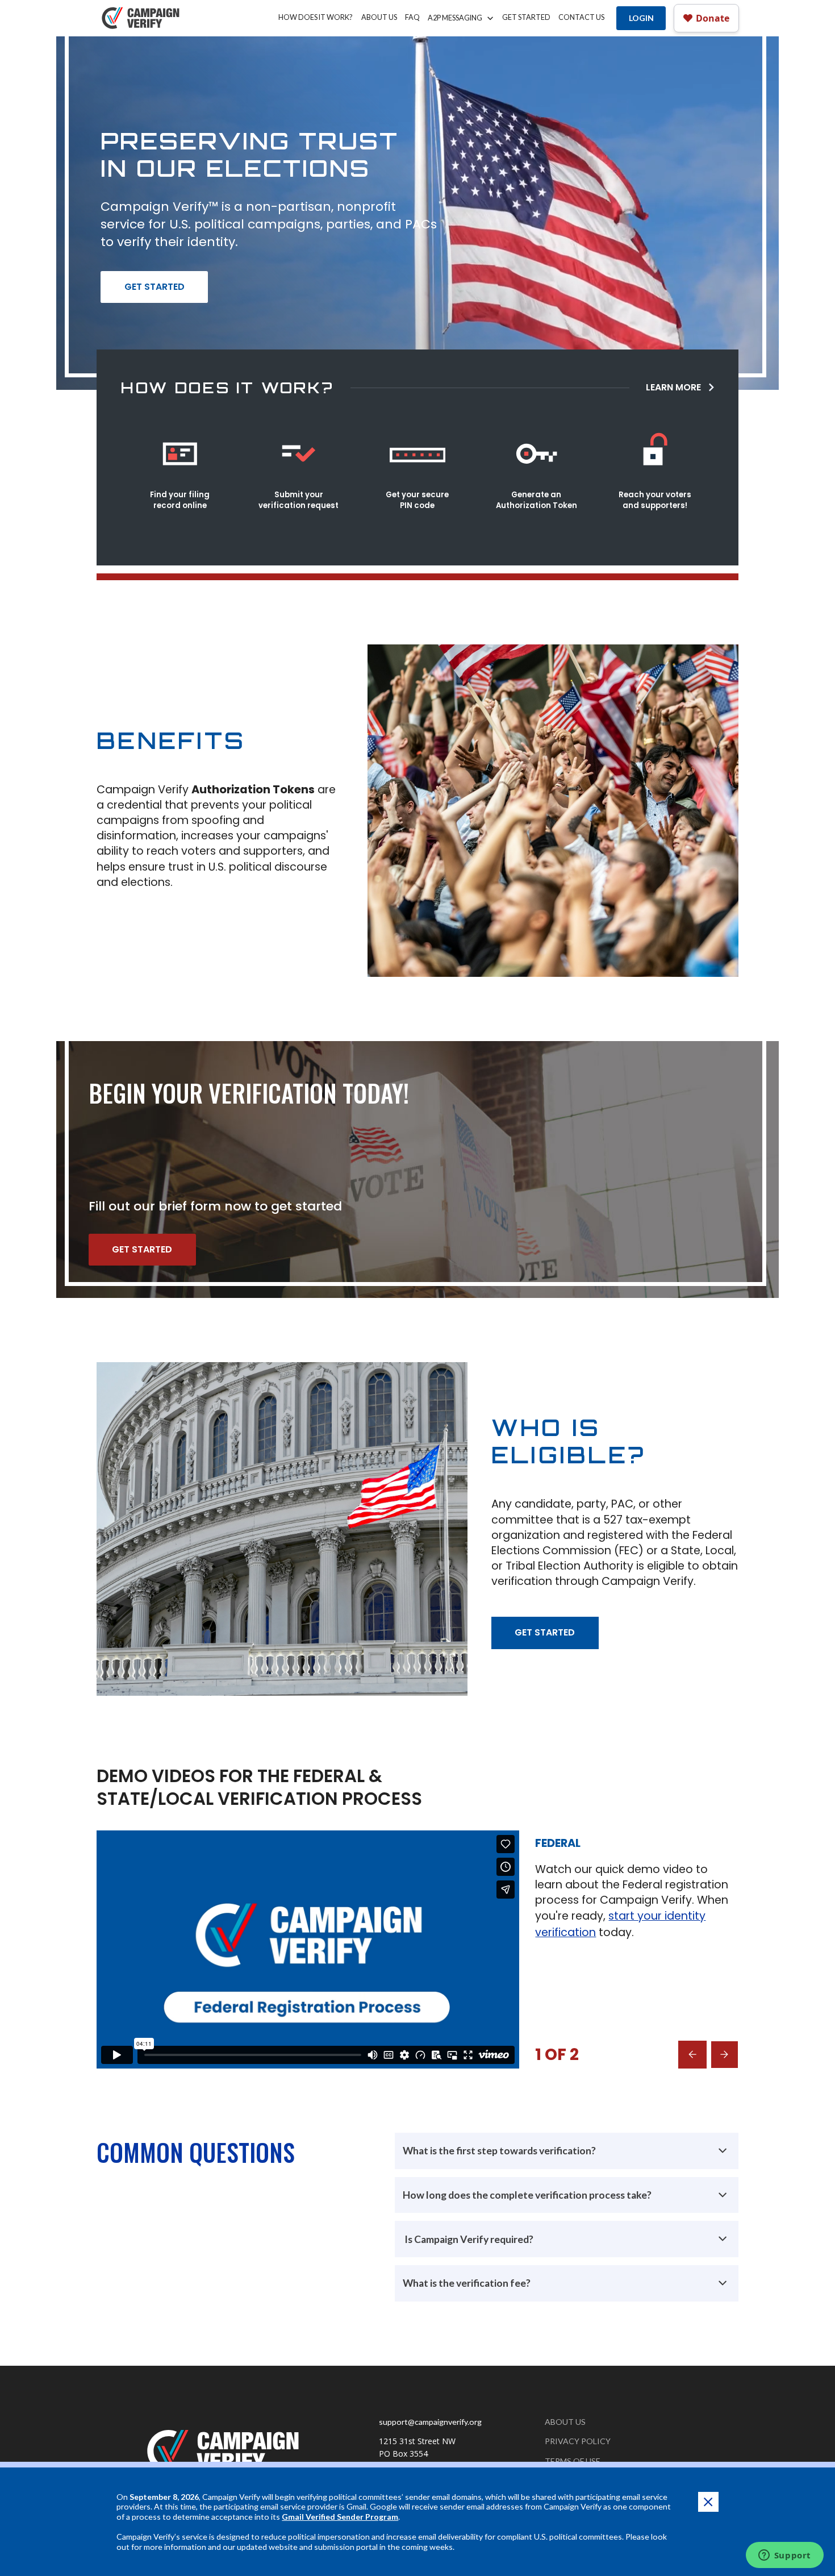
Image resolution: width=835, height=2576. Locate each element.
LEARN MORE (673, 387)
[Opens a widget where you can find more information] (784, 2556)
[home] (142, 18)
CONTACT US (581, 17)
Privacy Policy (578, 2441)
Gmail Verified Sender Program (340, 2517)
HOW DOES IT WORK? (316, 17)
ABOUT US (379, 17)
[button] (461, 18)
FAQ (412, 17)
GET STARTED (526, 17)
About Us (565, 2422)
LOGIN (641, 18)
